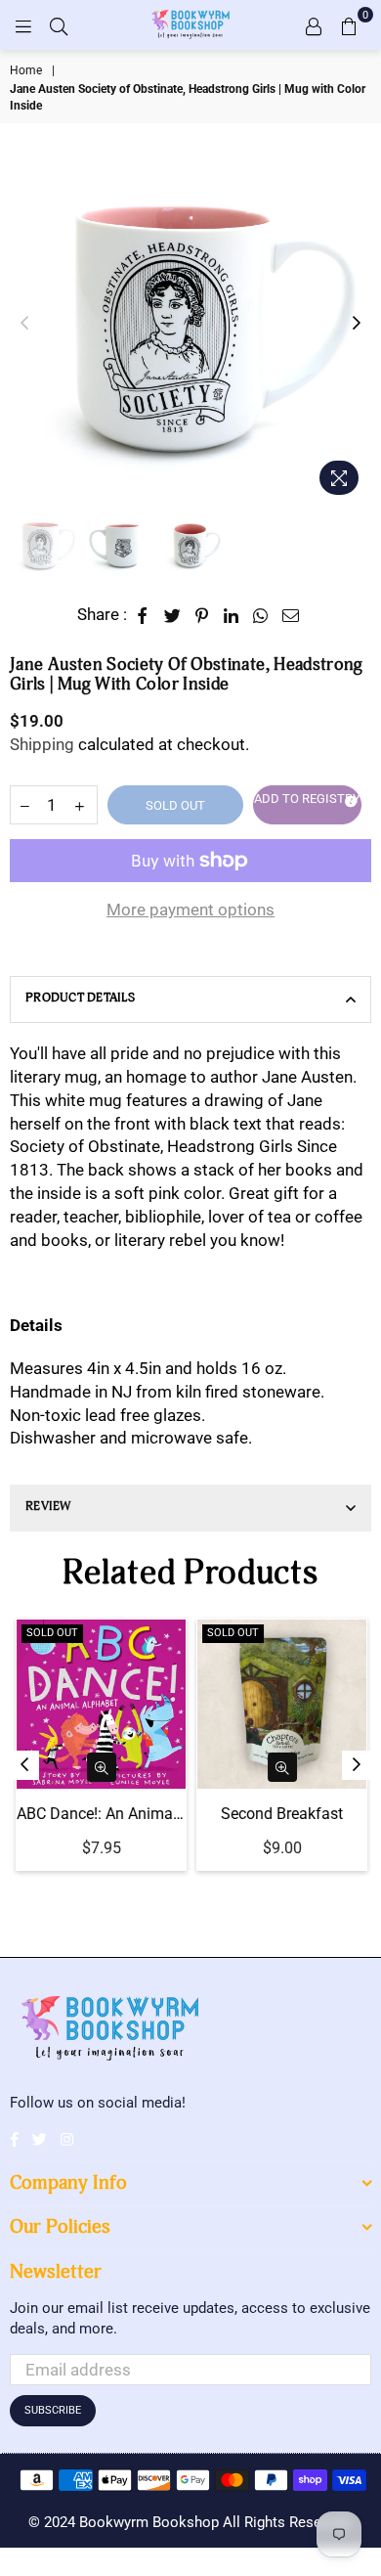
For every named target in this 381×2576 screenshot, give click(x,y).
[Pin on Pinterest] (203, 615)
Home (26, 70)
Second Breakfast (281, 1814)
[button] (307, 805)
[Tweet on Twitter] (173, 615)
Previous (24, 324)
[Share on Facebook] (143, 615)
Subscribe (53, 2410)
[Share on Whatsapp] (261, 615)
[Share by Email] (291, 615)
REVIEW (48, 1507)
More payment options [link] (190, 910)
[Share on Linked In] (232, 615)
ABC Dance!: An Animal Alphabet (100, 1814)
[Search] (59, 24)
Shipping (42, 744)
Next (357, 324)
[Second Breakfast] (281, 1704)
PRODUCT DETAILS (80, 998)
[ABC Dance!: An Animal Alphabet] (100, 1704)
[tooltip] (348, 799)
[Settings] (314, 24)
